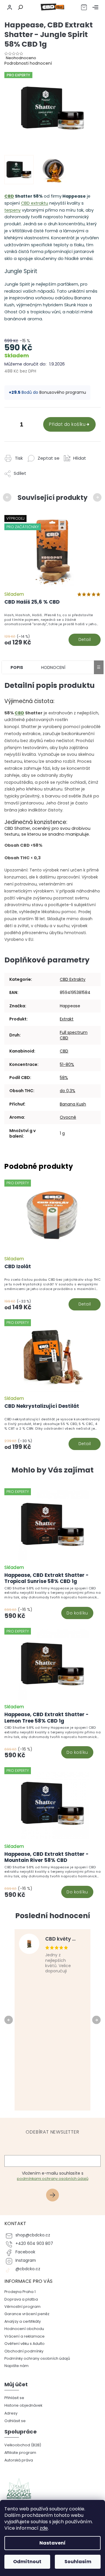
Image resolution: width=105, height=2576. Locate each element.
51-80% (67, 1064)
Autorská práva (19, 2460)
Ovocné (68, 1117)
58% (64, 1078)
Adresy (11, 2413)
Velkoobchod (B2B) (23, 2445)
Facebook (25, 2252)
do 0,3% (68, 1091)
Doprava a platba (21, 2299)
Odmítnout (27, 2562)
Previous (8, 497)
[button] (52, 1602)
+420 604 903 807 (34, 2244)
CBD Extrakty (73, 979)
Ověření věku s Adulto (24, 2344)
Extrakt (67, 1019)
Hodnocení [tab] (53, 667)
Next (98, 497)
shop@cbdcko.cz (33, 2235)
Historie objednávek (23, 2405)
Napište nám (16, 2366)
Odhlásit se (15, 2421)
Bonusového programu (63, 392)
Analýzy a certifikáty (23, 2321)
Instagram (26, 2260)
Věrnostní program (22, 2307)
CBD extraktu (35, 203)
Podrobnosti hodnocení (28, 63)
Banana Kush (73, 1104)
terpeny (13, 210)
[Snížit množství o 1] (10, 425)
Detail (85, 639)
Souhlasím (78, 2562)
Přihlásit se (55, 2196)
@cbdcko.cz (28, 2269)
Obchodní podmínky (24, 2351)
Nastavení (52, 2543)
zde (44, 2528)
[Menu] (95, 7)
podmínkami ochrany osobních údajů (53, 2179)
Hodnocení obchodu (24, 2329)
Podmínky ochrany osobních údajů (37, 2358)
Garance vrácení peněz (27, 2314)
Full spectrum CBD (74, 1035)
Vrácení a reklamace (24, 2336)
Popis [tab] (17, 667)
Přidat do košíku (67, 424)
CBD (9, 196)
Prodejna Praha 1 (20, 2292)
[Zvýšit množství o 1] (33, 425)
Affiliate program (20, 2453)
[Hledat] (20, 7)
